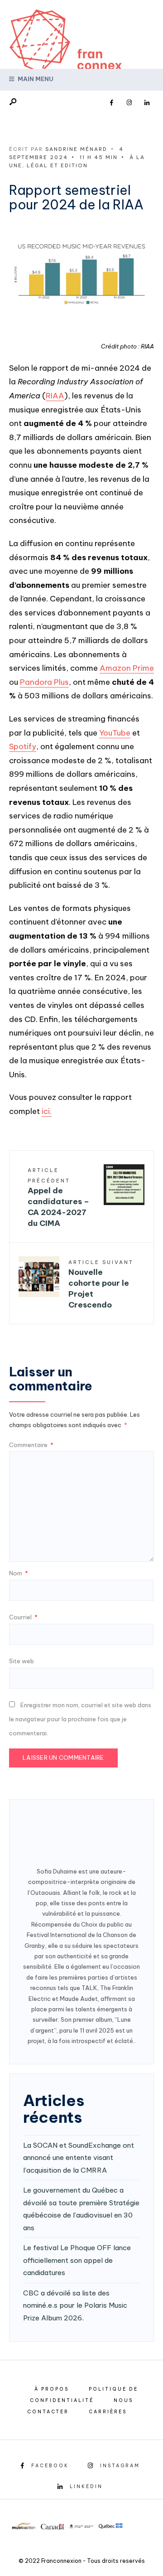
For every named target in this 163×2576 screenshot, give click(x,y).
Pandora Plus (44, 682)
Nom (19, 1573)
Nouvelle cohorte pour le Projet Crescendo (101, 1284)
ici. (47, 1111)
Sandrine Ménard (76, 149)
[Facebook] (111, 103)
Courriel (23, 1617)
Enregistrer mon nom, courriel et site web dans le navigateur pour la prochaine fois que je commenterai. (80, 1719)
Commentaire (31, 1445)
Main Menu (35, 79)
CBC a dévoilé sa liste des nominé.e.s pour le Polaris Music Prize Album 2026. (75, 2305)
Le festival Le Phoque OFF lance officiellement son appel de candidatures (77, 2260)
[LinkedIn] (147, 103)
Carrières (108, 2412)
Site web (22, 1661)
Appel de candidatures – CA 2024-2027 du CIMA (58, 1198)
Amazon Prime (127, 668)
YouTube (115, 733)
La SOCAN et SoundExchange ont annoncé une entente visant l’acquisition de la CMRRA (79, 2158)
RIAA (55, 396)
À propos (52, 2389)
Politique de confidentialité (84, 2395)
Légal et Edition (57, 165)
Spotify (23, 746)
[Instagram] (129, 103)
